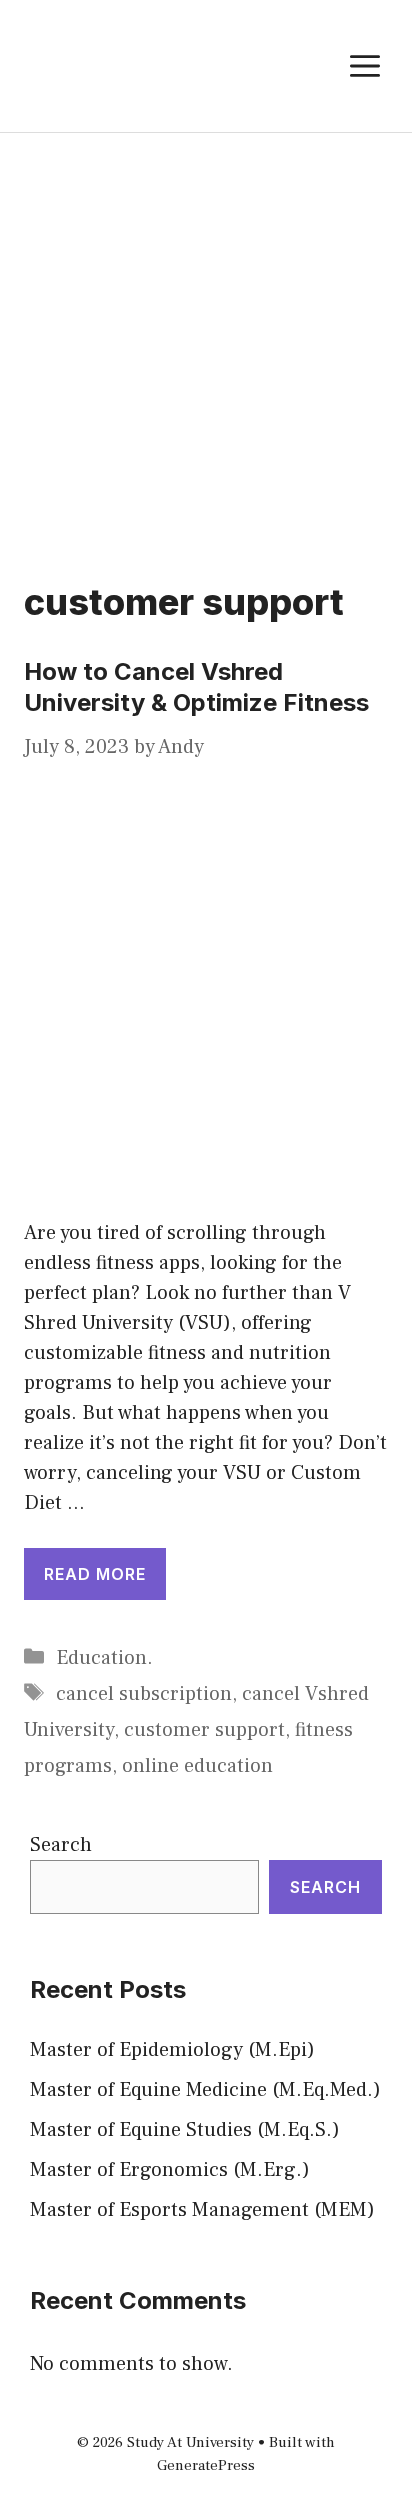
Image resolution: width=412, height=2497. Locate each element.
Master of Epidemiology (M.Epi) (172, 2050)
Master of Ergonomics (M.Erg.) (170, 2170)
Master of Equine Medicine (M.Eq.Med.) (205, 2090)
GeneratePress (206, 2465)
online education (197, 1766)
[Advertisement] (206, 349)
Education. (104, 1658)
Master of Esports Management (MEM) (202, 2210)
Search (61, 1845)
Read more (95, 1574)
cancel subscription (144, 1694)
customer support (204, 1730)
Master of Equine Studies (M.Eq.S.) (185, 2130)
